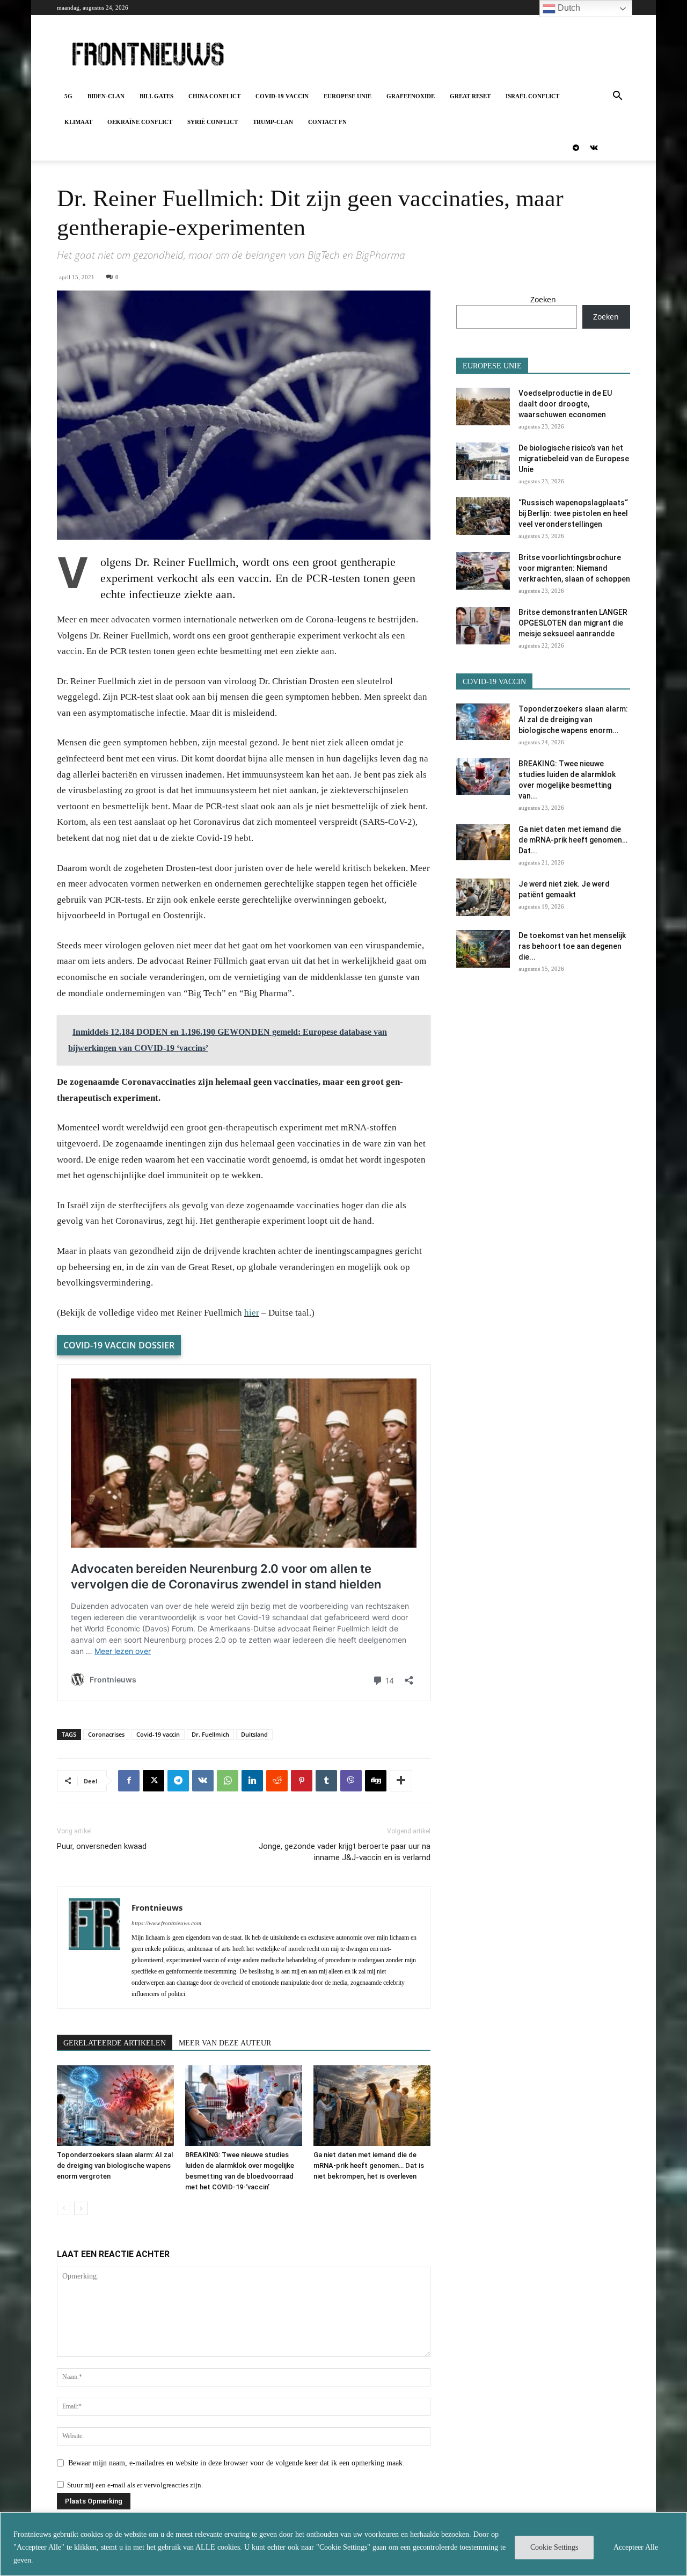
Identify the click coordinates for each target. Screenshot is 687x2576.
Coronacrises (106, 1734)
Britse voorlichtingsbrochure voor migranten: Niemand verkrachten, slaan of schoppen (574, 568)
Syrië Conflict (213, 122)
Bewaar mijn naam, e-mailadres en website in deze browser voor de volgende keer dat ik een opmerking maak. (236, 2463)
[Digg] (376, 1781)
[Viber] (351, 1781)
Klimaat (78, 122)
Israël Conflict (532, 96)
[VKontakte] (594, 148)
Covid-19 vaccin (282, 96)
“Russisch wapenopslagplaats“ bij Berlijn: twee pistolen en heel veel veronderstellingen (573, 513)
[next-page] (81, 2208)
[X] (154, 1781)
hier (252, 1313)
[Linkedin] (252, 1781)
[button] (617, 97)
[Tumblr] (326, 1781)
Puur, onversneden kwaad (102, 1846)
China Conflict (214, 96)
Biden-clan (106, 96)
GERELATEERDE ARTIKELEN (115, 2043)
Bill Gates (156, 96)
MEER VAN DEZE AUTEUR (225, 2043)
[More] (401, 1781)
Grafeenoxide (411, 96)
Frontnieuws (157, 1907)
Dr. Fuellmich (210, 1734)
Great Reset (470, 96)
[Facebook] (129, 1781)
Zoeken (543, 299)
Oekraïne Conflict (140, 122)
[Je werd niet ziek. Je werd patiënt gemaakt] (483, 897)
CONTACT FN (327, 122)
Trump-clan (273, 122)
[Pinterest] (302, 1781)
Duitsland (254, 1734)
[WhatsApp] (228, 1781)
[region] (343, 2544)
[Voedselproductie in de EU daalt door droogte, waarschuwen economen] (483, 407)
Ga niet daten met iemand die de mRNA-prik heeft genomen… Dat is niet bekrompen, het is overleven (369, 2165)
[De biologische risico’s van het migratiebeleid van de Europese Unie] (483, 461)
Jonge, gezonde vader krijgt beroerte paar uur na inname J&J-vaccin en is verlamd (345, 1852)
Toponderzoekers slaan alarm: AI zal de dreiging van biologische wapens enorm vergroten (115, 2165)
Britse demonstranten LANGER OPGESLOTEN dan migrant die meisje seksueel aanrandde (573, 623)
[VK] (203, 1781)
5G (68, 96)
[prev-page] (64, 2208)
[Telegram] (576, 148)
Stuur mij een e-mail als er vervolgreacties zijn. (135, 2485)
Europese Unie (348, 96)
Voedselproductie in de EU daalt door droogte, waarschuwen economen (565, 404)
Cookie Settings (554, 2547)
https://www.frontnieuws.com (166, 1923)
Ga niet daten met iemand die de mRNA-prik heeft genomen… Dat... (573, 840)
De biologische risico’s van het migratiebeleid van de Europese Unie (574, 459)
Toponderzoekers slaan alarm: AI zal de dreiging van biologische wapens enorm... (573, 720)
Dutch (568, 8)
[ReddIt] (277, 1781)
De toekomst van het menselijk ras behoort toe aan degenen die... (572, 946)
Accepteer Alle (636, 2547)
